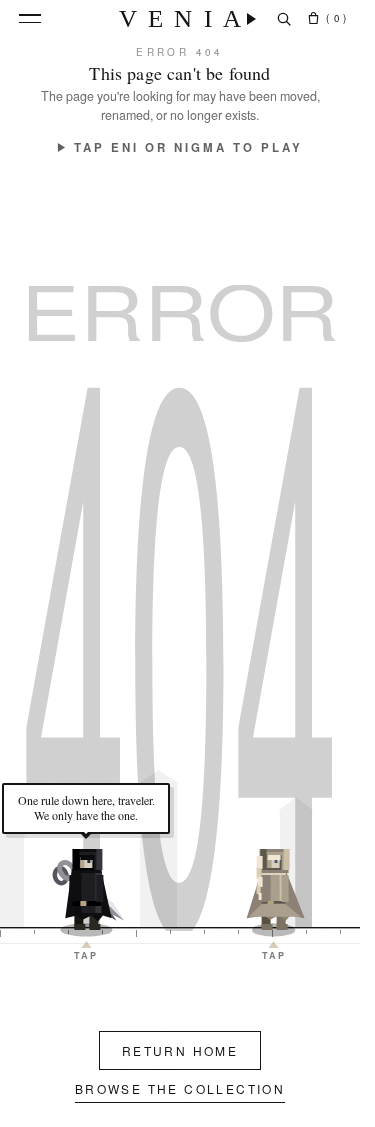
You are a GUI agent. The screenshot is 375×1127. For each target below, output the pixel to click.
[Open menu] (30, 18)
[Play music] (251, 19)
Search (284, 19)
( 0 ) (336, 18)
